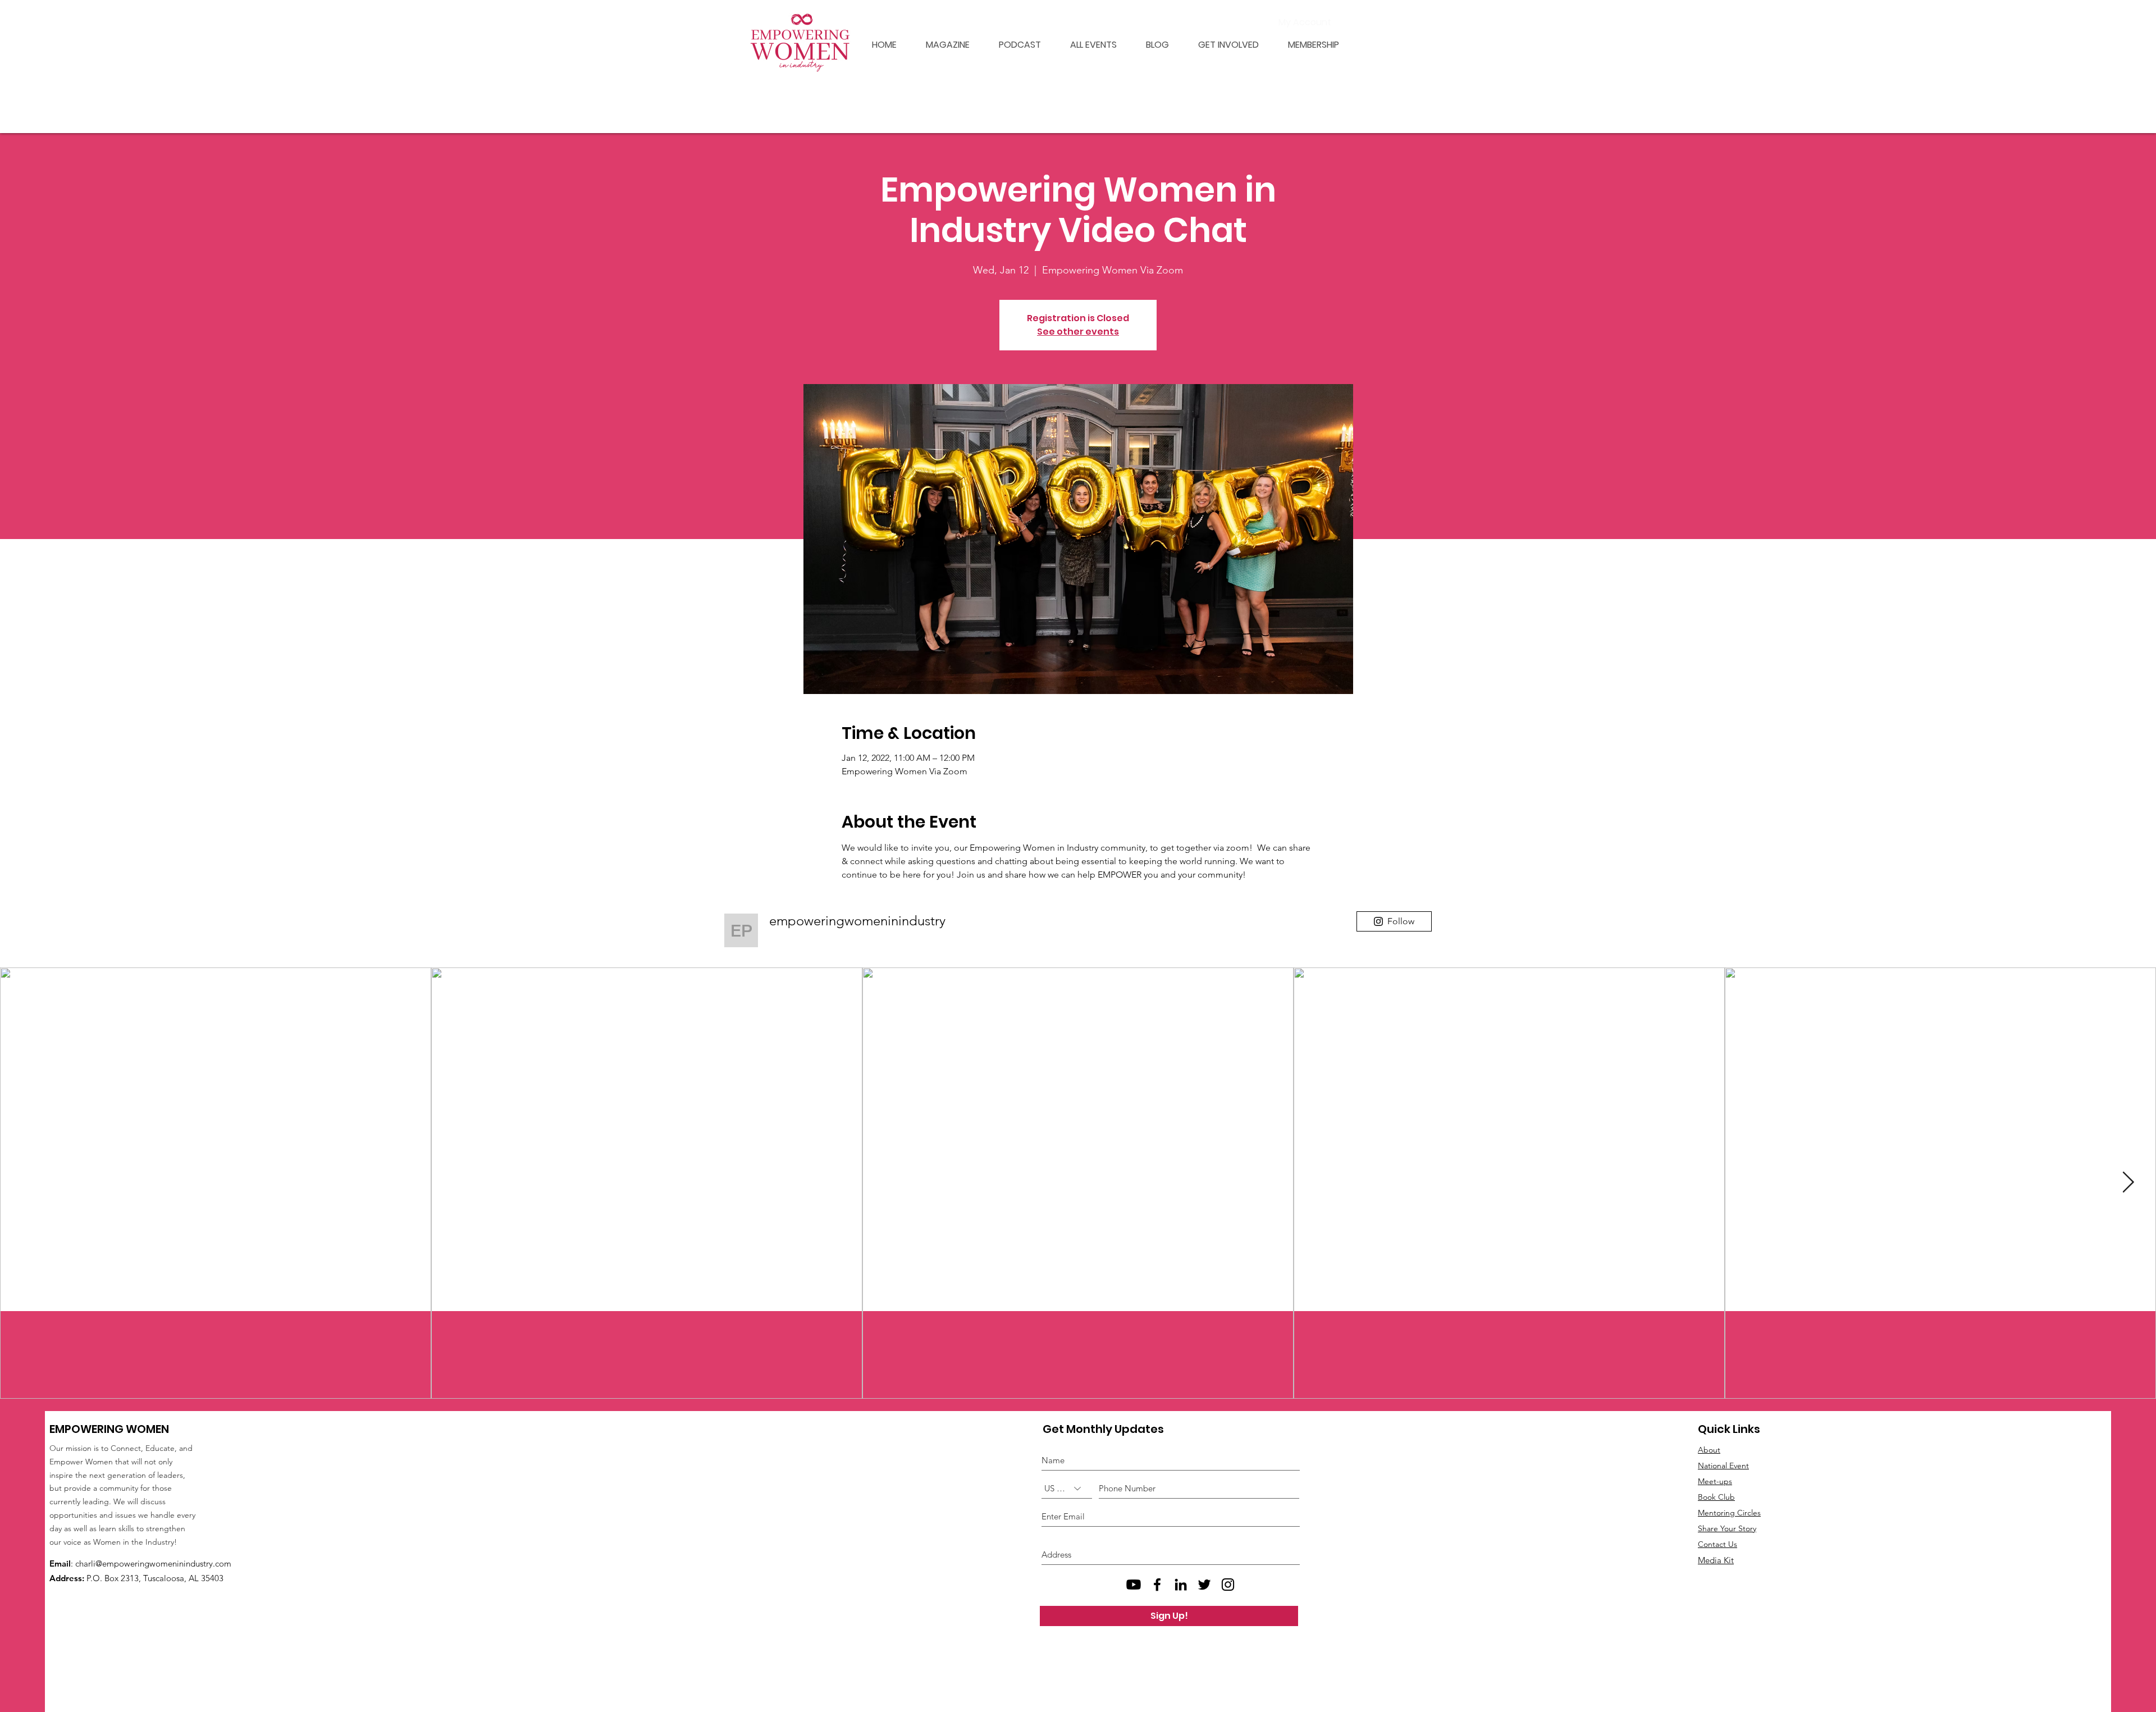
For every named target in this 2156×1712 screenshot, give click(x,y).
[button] (1307, 45)
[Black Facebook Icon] (1157, 1585)
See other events (1078, 332)
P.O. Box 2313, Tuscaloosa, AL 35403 (155, 1578)
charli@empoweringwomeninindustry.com (153, 1563)
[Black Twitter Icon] (1204, 1585)
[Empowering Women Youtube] (1134, 1585)
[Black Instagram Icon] (1228, 1585)
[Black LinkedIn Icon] (1181, 1585)
